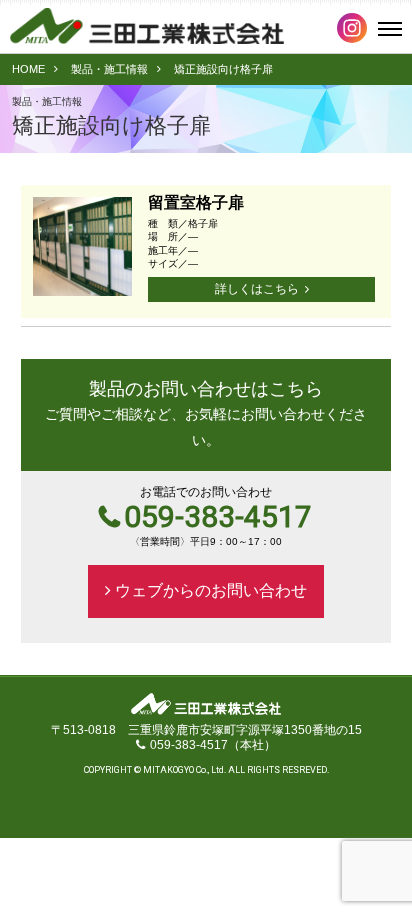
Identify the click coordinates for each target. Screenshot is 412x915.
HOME (28, 69)
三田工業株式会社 (147, 26)
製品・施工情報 (109, 69)
